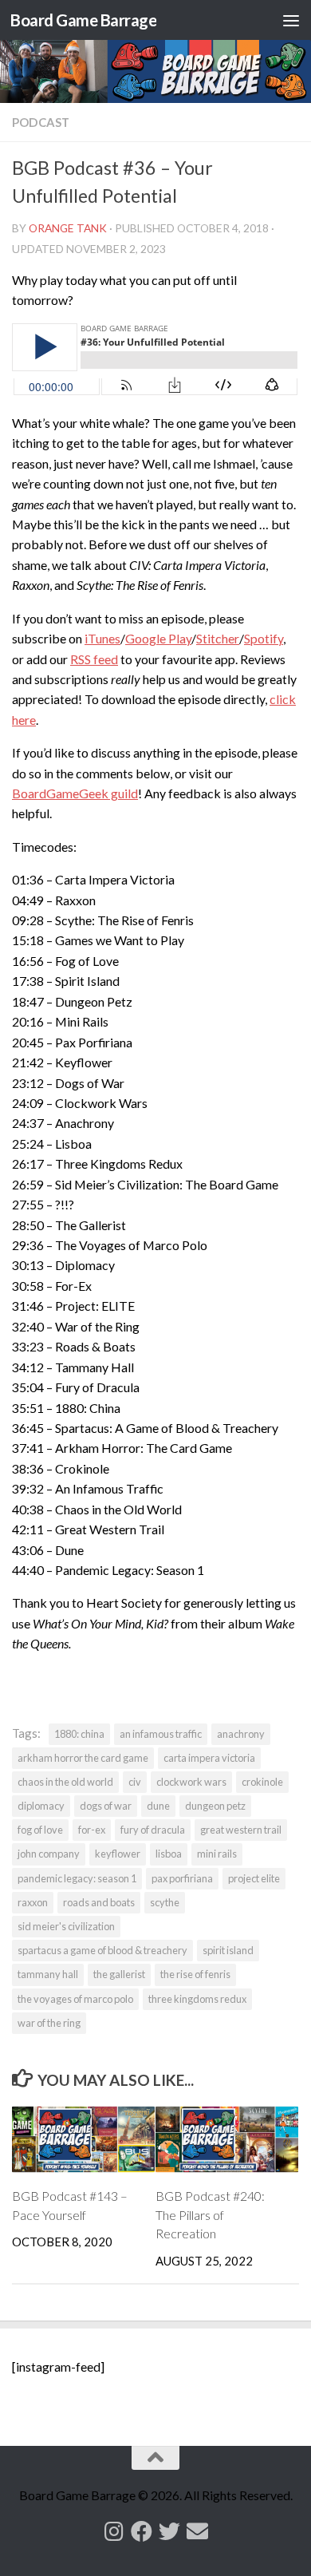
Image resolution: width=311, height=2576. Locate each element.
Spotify (264, 638)
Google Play (158, 638)
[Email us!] (197, 2531)
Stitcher (218, 638)
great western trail (241, 1830)
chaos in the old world (65, 1782)
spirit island (228, 1950)
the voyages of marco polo (75, 1999)
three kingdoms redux (197, 1999)
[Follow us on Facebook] (142, 2531)
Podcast (41, 122)
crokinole (262, 1782)
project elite (254, 1878)
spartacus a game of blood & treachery (102, 1950)
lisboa (169, 1854)
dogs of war (106, 1806)
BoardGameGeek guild (75, 793)
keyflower (118, 1854)
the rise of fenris (195, 1974)
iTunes (102, 638)
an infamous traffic (161, 1734)
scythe (165, 1902)
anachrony (241, 1734)
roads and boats (99, 1902)
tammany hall (48, 1974)
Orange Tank (68, 228)
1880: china (79, 1734)
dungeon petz (215, 1806)
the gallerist (119, 1974)
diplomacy (41, 1806)
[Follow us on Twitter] (169, 2531)
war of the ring (49, 2023)
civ (135, 1782)
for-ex (92, 1830)
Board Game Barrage (83, 20)
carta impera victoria (209, 1758)
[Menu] (291, 20)
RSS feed (94, 659)
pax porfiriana (182, 1878)
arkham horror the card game (83, 1758)
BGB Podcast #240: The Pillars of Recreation (210, 2215)
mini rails (217, 1854)
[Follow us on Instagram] (114, 2531)
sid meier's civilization (66, 1926)
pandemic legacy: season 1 (77, 1878)
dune (158, 1806)
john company (49, 1854)
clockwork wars (191, 1782)
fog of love (40, 1830)
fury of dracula (153, 1830)
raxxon (33, 1902)
